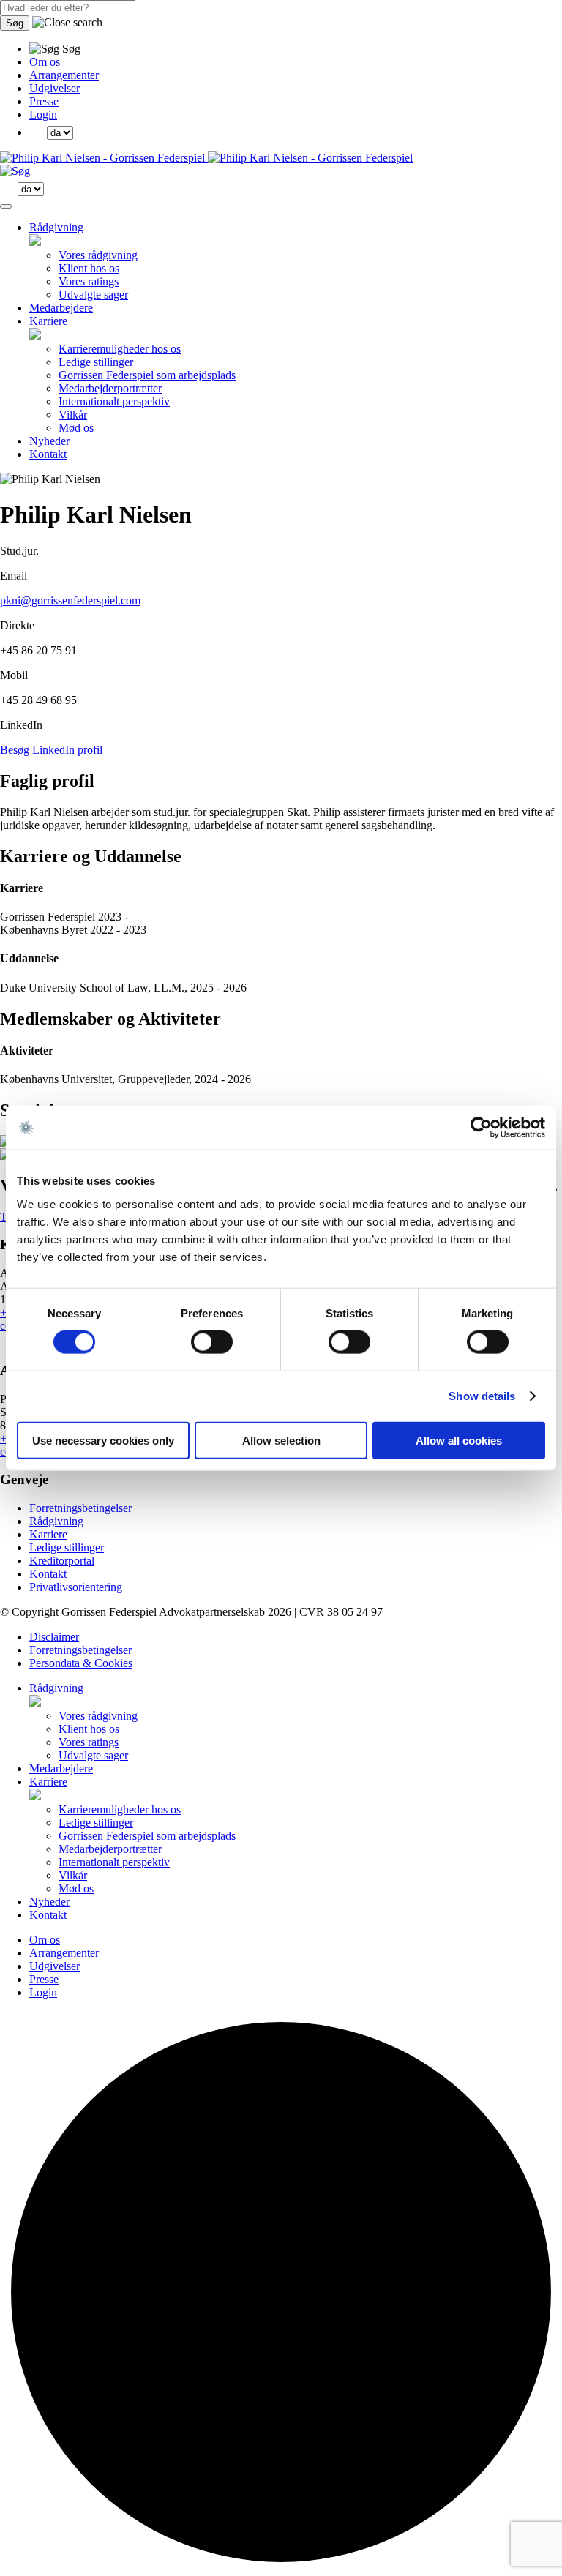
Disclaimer (54, 1637)
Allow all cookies (459, 1440)
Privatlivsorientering (76, 1587)
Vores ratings (89, 281)
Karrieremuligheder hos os (120, 349)
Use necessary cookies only (103, 1440)
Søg (15, 23)
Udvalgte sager (93, 295)
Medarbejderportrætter (110, 388)
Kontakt (48, 454)
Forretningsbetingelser (80, 1508)
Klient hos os (89, 268)
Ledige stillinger (96, 362)
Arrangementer (64, 75)
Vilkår (73, 415)
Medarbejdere (61, 308)
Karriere (48, 321)
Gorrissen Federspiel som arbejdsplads (147, 375)
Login (43, 115)
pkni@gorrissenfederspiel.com (70, 600)
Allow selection (281, 1440)
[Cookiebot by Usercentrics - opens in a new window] (481, 1128)
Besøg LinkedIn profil (51, 750)
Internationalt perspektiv (114, 401)
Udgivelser (55, 88)
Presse (44, 101)
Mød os (76, 428)
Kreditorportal (62, 1561)
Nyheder (49, 441)
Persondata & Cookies (81, 1663)
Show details (482, 1396)
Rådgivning (56, 227)
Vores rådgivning (98, 255)
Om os (45, 62)
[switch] (212, 1342)
